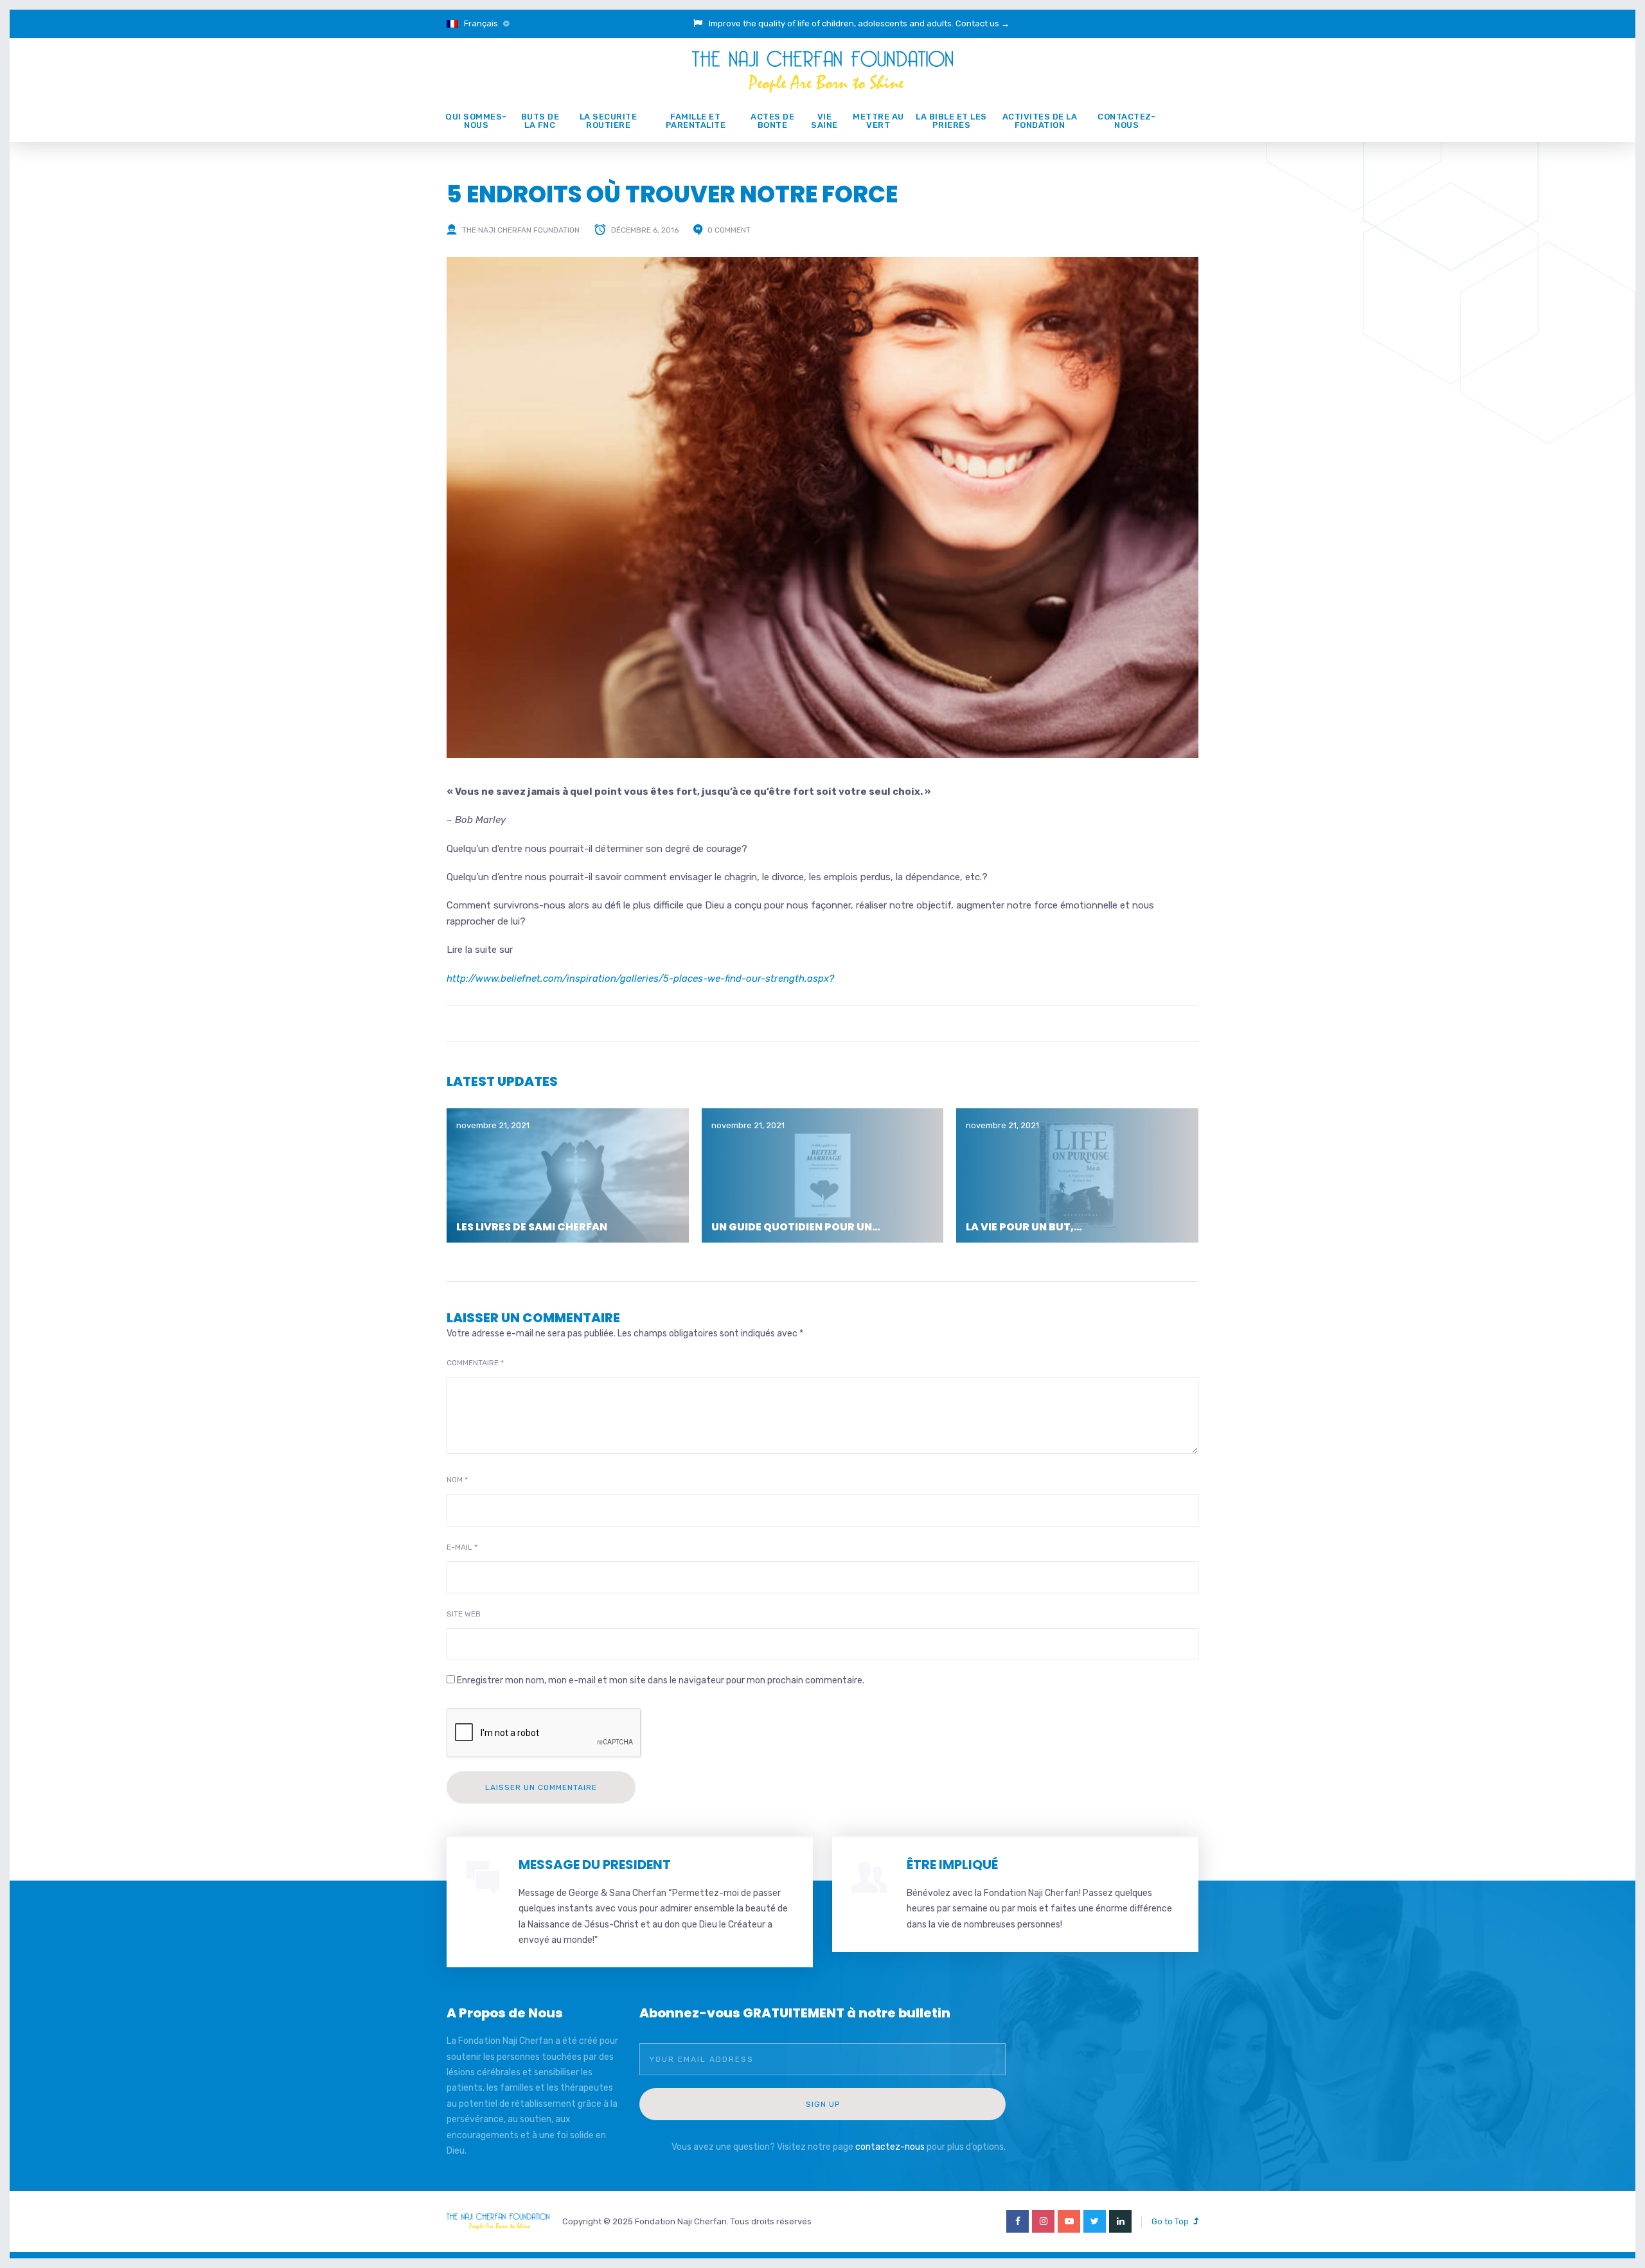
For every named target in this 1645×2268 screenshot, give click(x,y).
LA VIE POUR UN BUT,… (1024, 1227)
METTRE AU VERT (878, 121)
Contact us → (983, 23)
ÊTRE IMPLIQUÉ (952, 1865)
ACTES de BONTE (772, 121)
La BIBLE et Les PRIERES (951, 121)
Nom (457, 1480)
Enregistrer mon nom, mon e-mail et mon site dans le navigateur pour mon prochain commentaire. (661, 1680)
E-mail (462, 1547)
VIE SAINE (824, 121)
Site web (464, 1614)
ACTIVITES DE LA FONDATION (1040, 121)
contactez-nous (890, 2147)
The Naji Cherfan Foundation (521, 230)
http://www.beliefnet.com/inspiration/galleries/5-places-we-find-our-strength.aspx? (640, 979)
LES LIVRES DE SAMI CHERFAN (532, 1227)
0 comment (729, 230)
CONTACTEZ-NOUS (1126, 121)
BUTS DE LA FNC (540, 121)
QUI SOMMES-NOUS (476, 121)
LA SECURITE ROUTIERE (609, 121)
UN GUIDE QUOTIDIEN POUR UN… (796, 1227)
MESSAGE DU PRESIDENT (595, 1865)
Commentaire (475, 1363)
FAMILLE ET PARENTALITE (696, 121)
